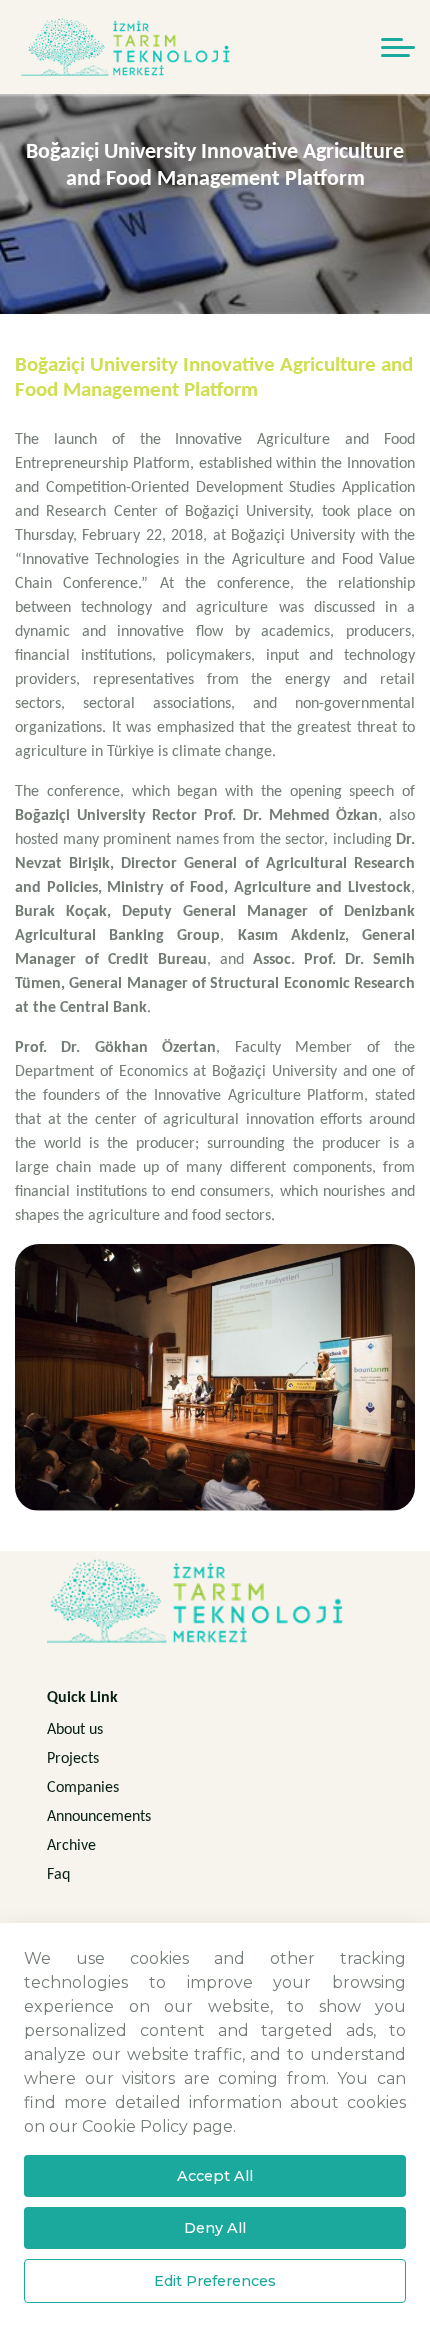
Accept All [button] (215, 2176)
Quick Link (82, 1698)
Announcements (99, 1817)
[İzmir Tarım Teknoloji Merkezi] (127, 47)
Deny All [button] (215, 2228)
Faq (58, 1875)
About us (75, 1730)
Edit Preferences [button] (215, 2281)
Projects (73, 1759)
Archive (71, 1846)
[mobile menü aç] (398, 47)
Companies (83, 1788)
